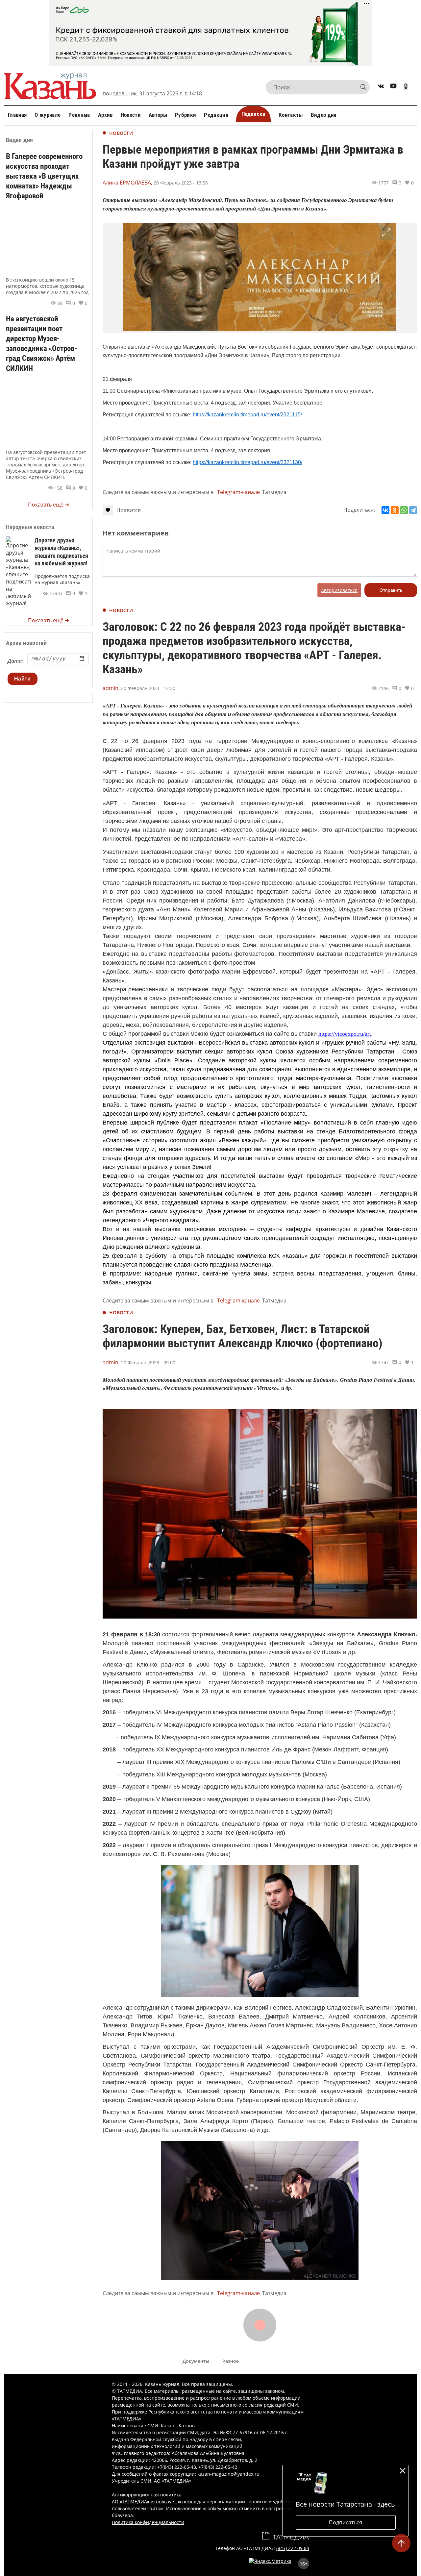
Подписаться (346, 2522)
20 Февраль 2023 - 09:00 (148, 1362)
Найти (23, 679)
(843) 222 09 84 (293, 2548)
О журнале (48, 115)
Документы (196, 2361)
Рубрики (186, 115)
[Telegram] (413, 510)
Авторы (158, 115)
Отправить (391, 590)
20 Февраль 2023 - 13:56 (181, 183)
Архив (105, 115)
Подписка (253, 114)
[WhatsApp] (404, 510)
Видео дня (324, 115)
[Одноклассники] (395, 510)
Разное (231, 2361)
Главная (17, 115)
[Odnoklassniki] (406, 87)
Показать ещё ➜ (49, 505)
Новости (131, 115)
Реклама (79, 115)
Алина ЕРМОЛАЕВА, (127, 183)
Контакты (291, 115)
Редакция (216, 115)
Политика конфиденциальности (148, 2522)
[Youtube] (393, 87)
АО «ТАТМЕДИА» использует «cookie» (154, 2502)
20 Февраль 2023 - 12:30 (148, 688)
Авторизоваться (339, 590)
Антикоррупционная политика (147, 2495)
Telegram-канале (238, 492)
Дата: (15, 661)
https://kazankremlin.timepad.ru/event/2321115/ (247, 415)
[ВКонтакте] (385, 510)
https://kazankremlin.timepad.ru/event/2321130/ (248, 462)
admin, (111, 688)
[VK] (381, 87)
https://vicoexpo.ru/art (345, 1034)
